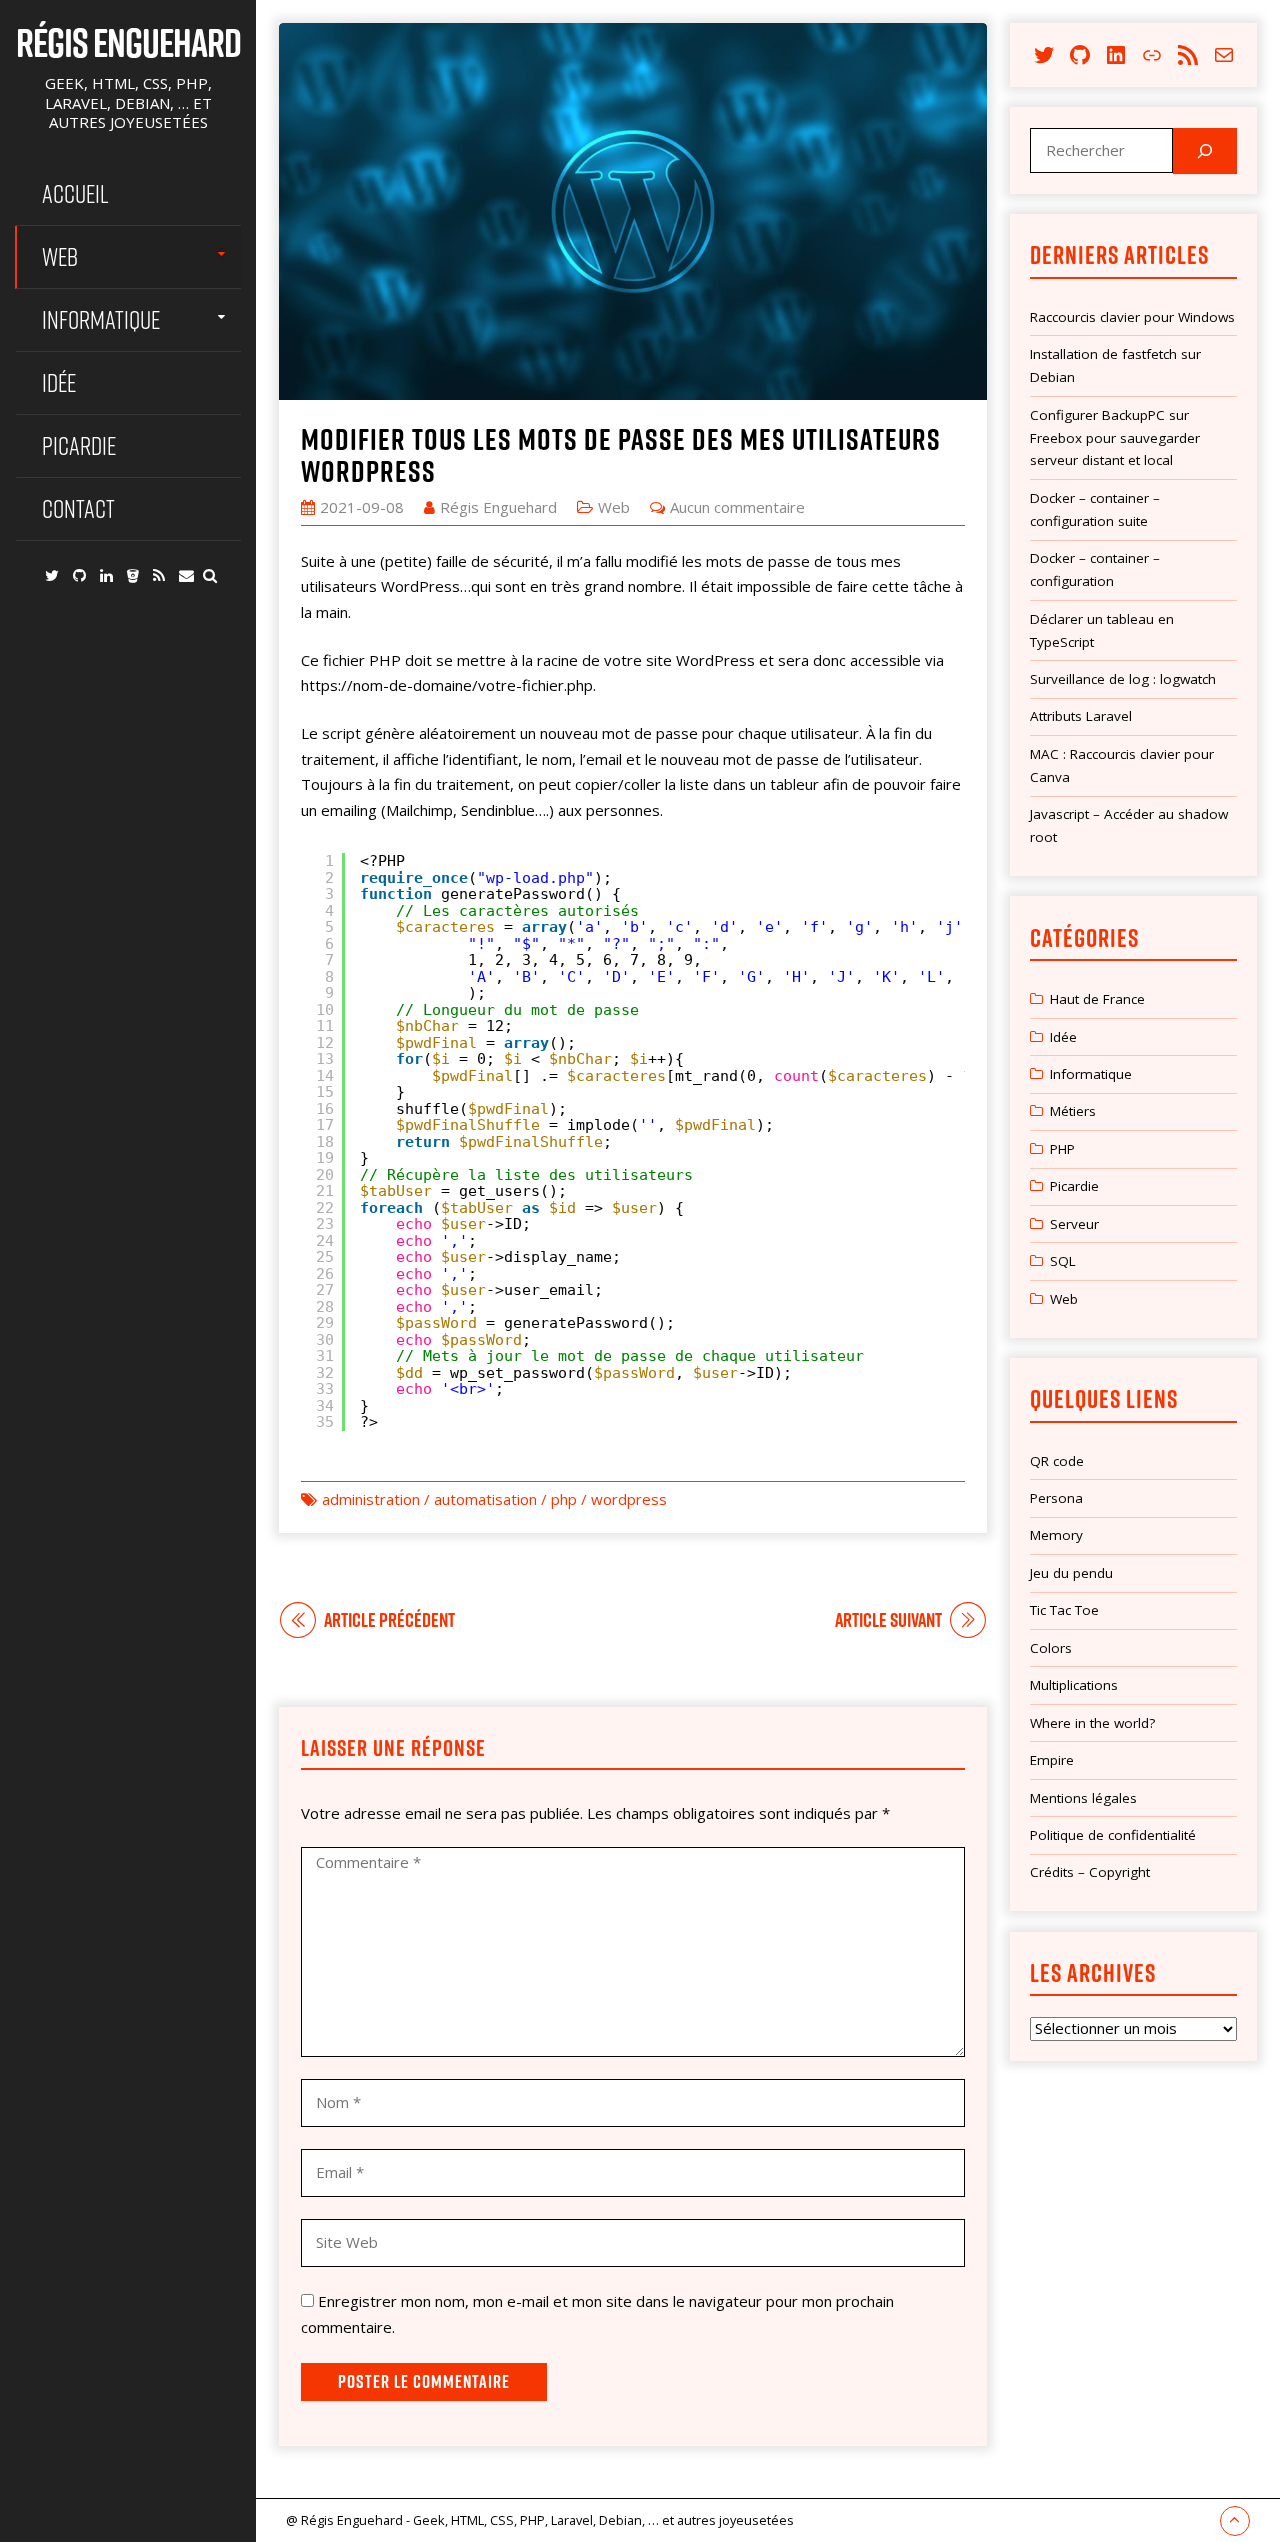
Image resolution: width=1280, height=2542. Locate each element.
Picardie (79, 445)
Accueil (75, 193)
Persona (1056, 1498)
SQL (1063, 1261)
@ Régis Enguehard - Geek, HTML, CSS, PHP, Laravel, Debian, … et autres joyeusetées (540, 2520)
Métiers (1073, 1111)
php (564, 1499)
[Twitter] (52, 575)
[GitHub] (79, 575)
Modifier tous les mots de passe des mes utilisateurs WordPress (621, 455)
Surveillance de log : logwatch (1123, 679)
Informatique (101, 319)
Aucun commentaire (737, 507)
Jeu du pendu (1071, 1573)
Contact (78, 508)
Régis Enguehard (128, 42)
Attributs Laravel (1081, 716)
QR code (1057, 1461)
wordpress (629, 1499)
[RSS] (159, 575)
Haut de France (1097, 999)
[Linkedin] (106, 575)
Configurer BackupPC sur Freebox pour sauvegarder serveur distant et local (1115, 438)
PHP (1062, 1149)
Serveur (1074, 1224)
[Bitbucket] (133, 575)
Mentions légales (1083, 1798)
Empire (1052, 1760)
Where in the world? (1092, 1723)
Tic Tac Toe (1064, 1610)
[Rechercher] (1205, 151)
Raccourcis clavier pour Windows (1132, 317)
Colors (1051, 1648)
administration (371, 1499)
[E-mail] (186, 575)
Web (60, 256)
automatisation (485, 1499)
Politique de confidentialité (1113, 1835)
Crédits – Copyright (1090, 1872)
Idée (59, 382)
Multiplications (1074, 1685)
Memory (1056, 1535)
